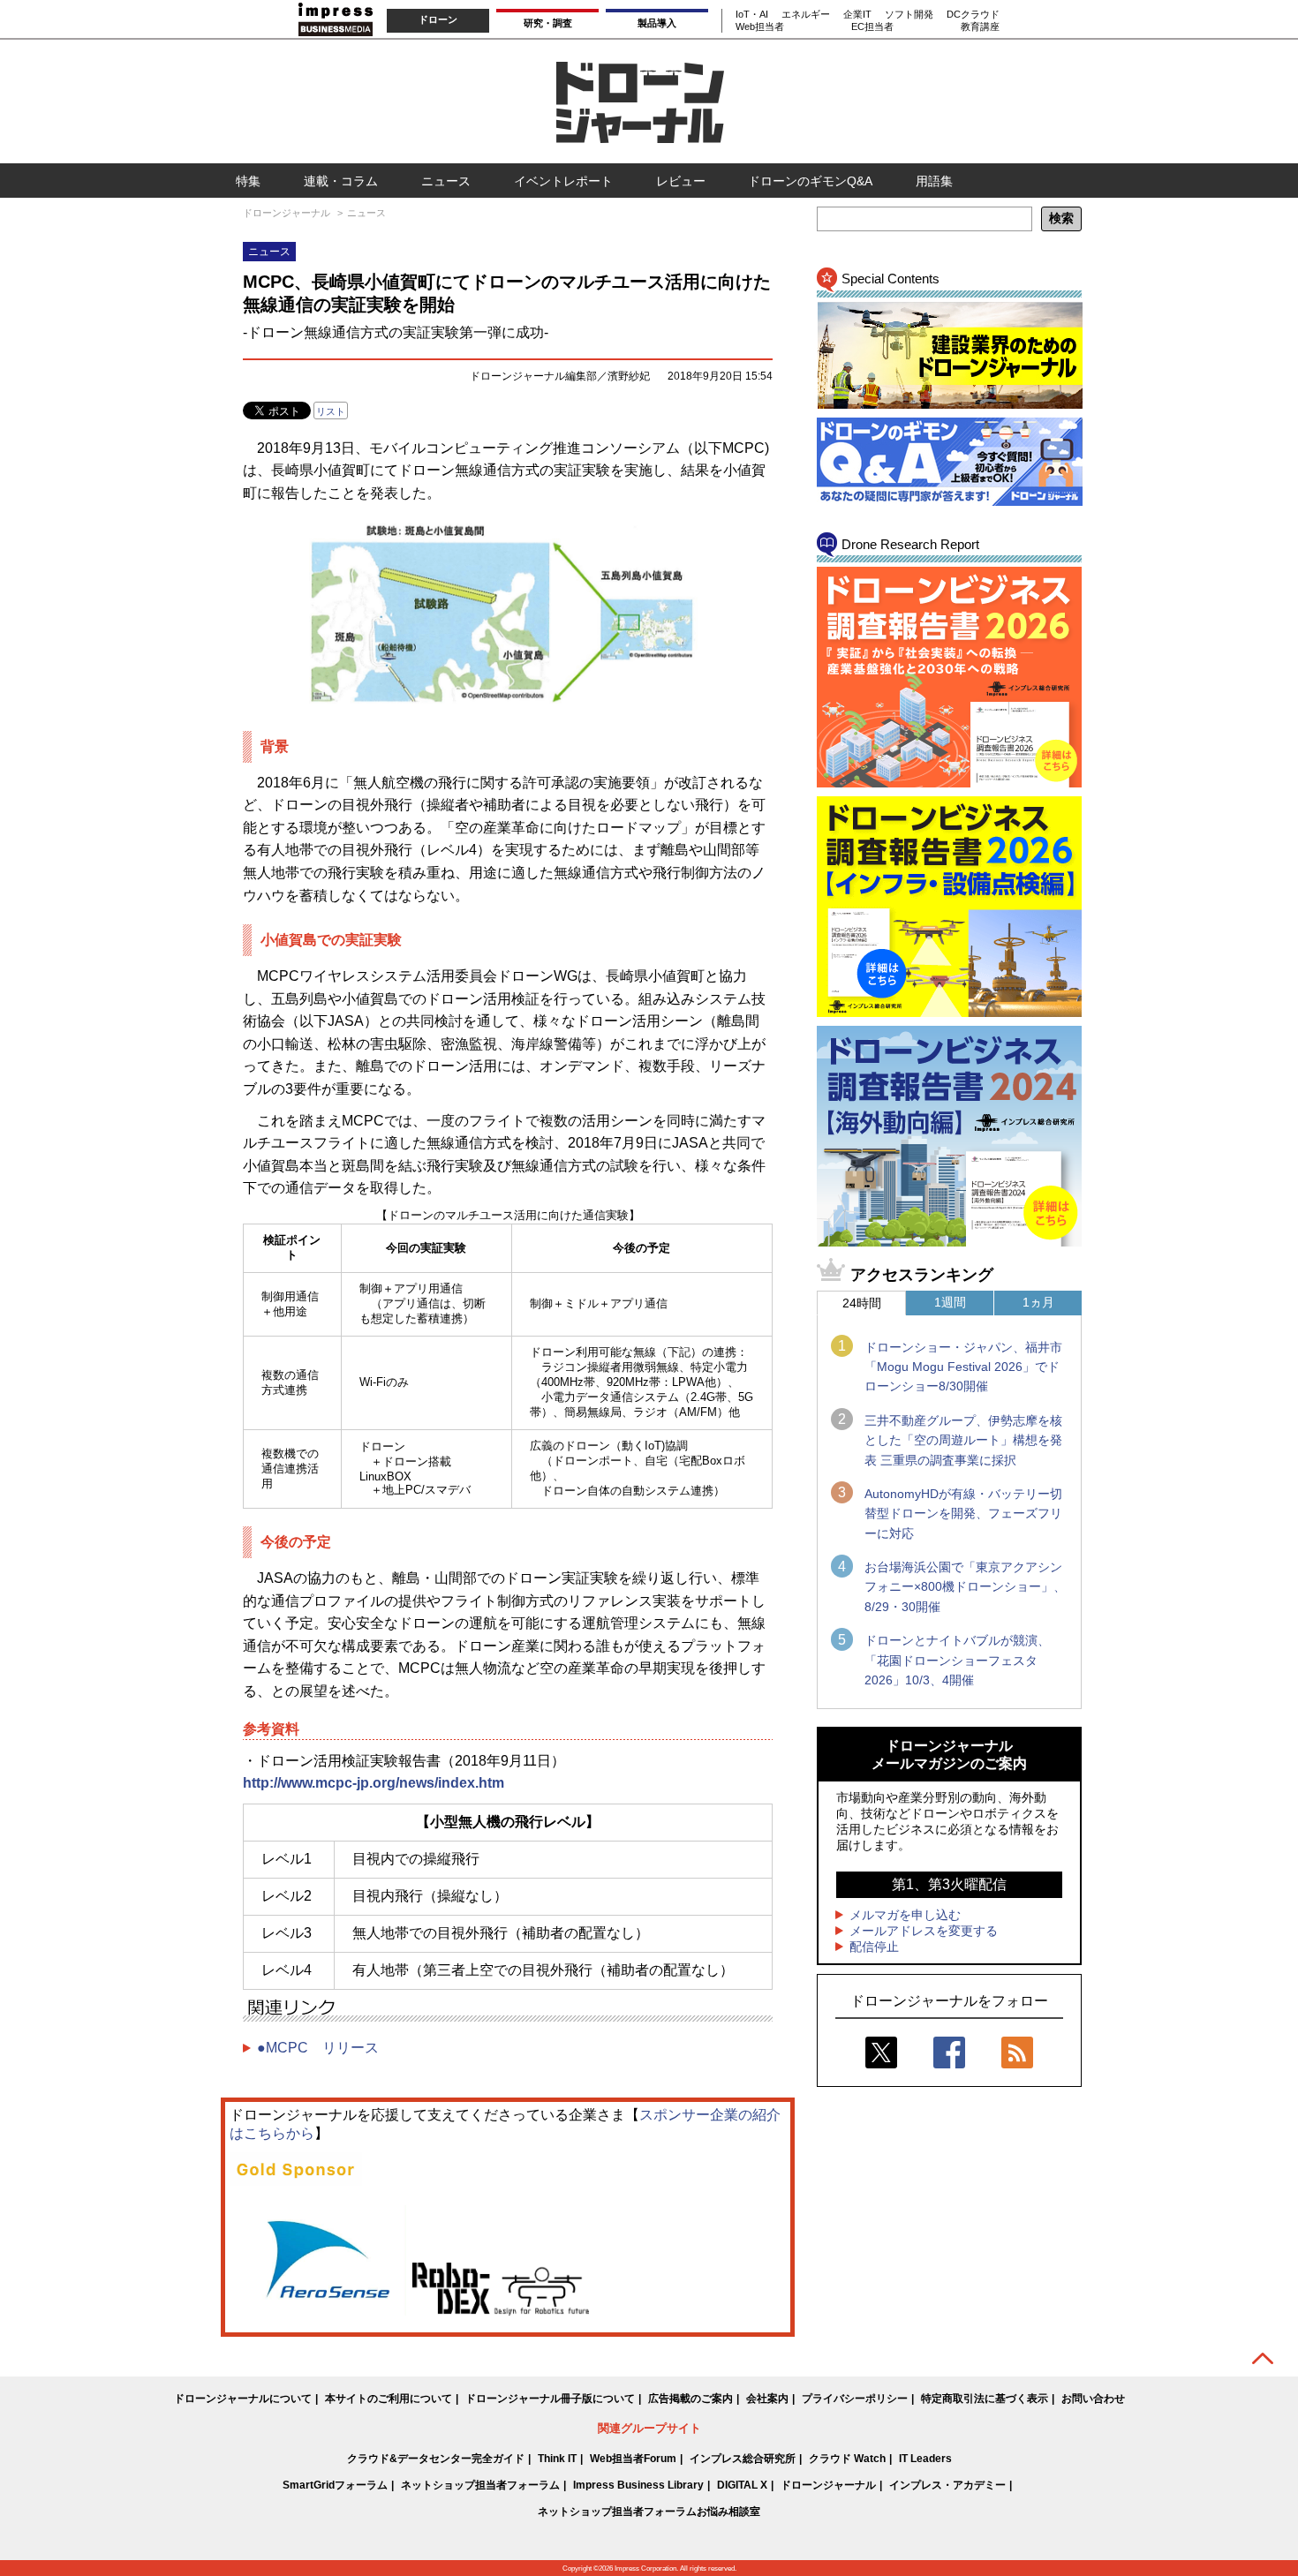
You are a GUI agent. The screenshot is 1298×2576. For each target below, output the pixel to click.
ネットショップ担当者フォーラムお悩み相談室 (649, 2512)
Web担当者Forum (633, 2459)
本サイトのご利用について (389, 2399)
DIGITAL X (742, 2485)
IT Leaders (925, 2459)
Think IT (557, 2459)
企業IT (857, 14)
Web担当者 (760, 26)
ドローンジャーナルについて (243, 2399)
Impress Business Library (638, 2485)
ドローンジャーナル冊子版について (550, 2399)
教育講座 (980, 26)
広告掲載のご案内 (691, 2399)
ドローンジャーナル (828, 2485)
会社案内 (767, 2399)
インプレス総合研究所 (743, 2459)
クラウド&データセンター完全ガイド (436, 2459)
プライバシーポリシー (855, 2399)
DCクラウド (973, 14)
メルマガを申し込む (905, 1915)
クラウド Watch (847, 2459)
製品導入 (657, 23)
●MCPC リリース (318, 2048)
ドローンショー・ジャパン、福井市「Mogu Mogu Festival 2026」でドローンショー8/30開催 (963, 1367)
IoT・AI (752, 14)
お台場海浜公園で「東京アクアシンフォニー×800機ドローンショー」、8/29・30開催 (965, 1587)
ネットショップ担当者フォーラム (480, 2485)
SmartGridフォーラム (335, 2485)
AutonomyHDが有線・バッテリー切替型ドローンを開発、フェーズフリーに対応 (963, 1514)
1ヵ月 (1038, 1302)
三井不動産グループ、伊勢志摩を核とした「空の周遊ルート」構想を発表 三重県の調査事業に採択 (963, 1440)
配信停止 (874, 1947)
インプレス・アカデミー (947, 2485)
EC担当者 (872, 26)
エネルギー (806, 14)
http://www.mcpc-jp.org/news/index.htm (374, 1783)
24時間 (862, 1303)
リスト (331, 411)
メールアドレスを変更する (924, 1931)
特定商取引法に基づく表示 (985, 2399)
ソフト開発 (909, 14)
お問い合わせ (1093, 2399)
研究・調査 (548, 23)
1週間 (950, 1302)
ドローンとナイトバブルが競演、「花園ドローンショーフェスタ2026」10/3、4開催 (957, 1660)
